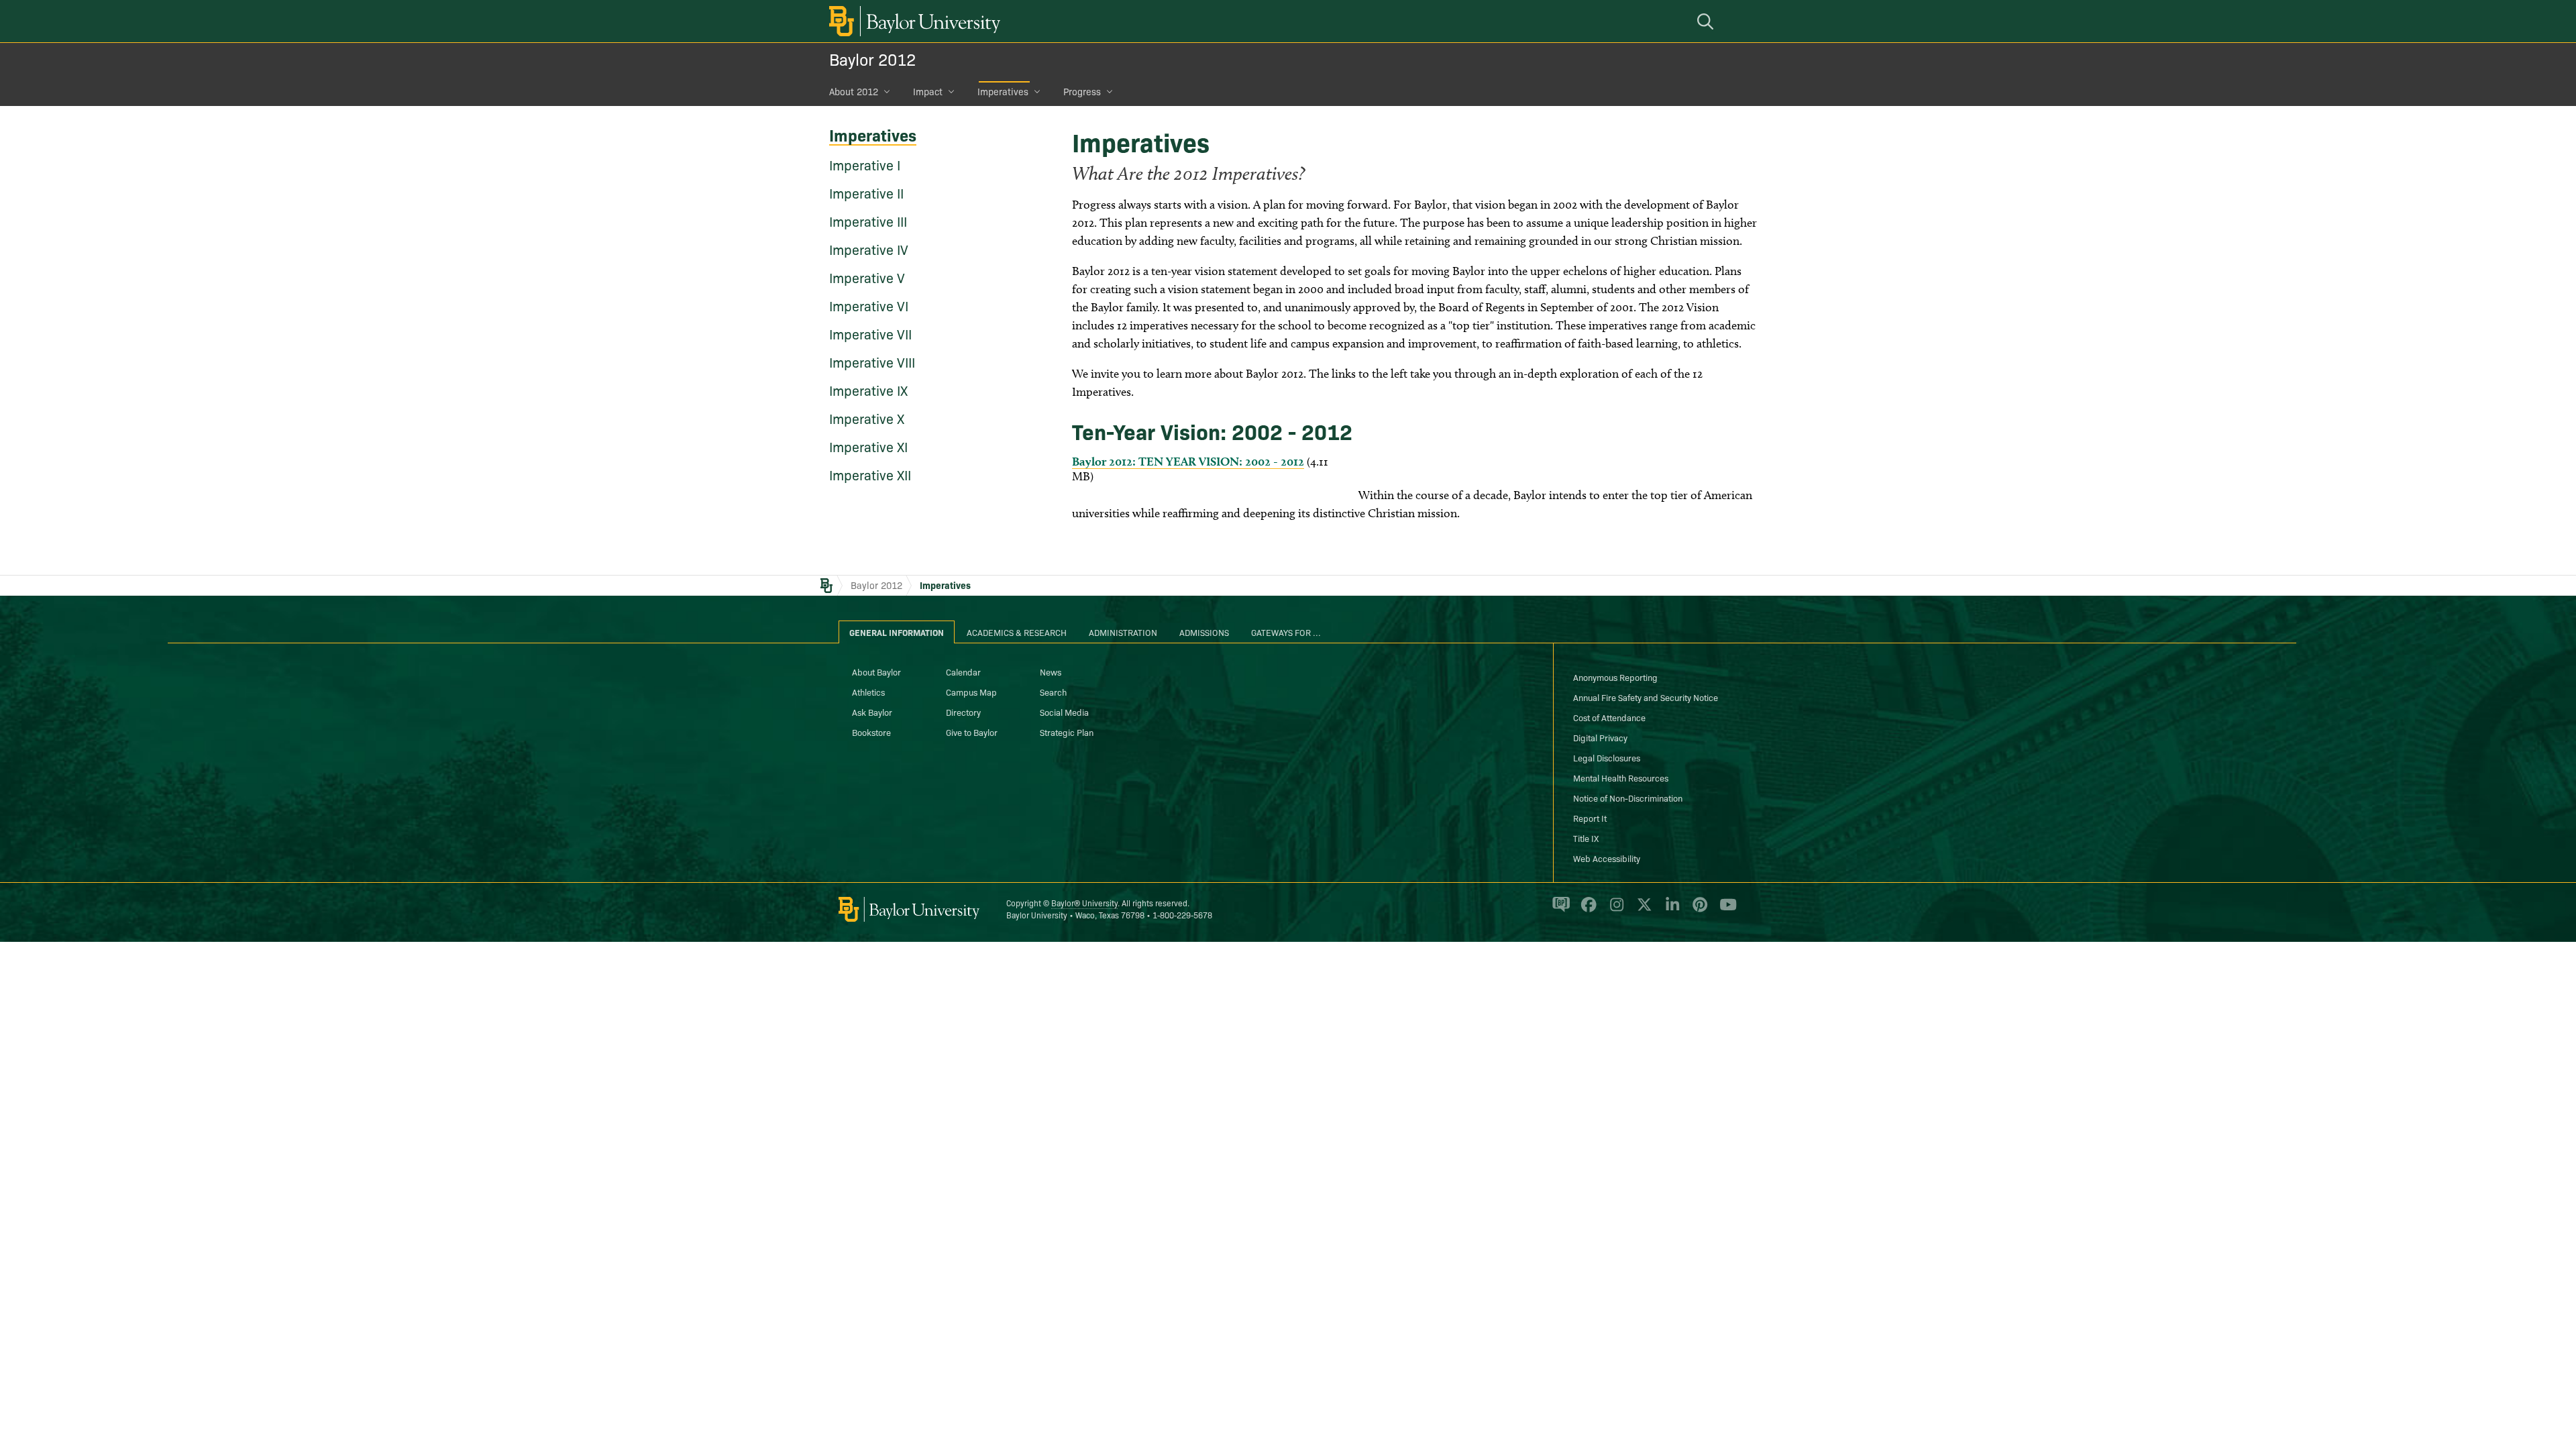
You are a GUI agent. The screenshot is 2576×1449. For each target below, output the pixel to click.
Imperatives (1003, 91)
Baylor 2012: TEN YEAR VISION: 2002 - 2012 (1188, 461)
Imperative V (867, 277)
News (1051, 672)
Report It (1590, 818)
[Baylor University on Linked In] (1670, 910)
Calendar (963, 672)
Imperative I (865, 164)
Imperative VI (869, 305)
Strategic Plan (1067, 732)
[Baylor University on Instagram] (1614, 910)
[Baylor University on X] (1642, 910)
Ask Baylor (872, 712)
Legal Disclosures (1607, 757)
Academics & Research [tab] (1017, 632)
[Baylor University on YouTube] (1725, 910)
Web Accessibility (1607, 858)
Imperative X (867, 418)
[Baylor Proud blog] (1559, 910)
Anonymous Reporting (1615, 677)
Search (1053, 692)
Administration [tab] (1123, 632)
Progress (1082, 91)
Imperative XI (868, 446)
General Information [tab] (897, 632)
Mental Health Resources (1621, 777)
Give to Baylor (972, 732)
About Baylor (876, 672)
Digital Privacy (1600, 737)
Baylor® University (1084, 903)
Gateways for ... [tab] (1286, 632)
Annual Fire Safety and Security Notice (1646, 697)
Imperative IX (868, 390)
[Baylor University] (912, 21)
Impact (928, 91)
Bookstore (871, 732)
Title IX (1586, 838)
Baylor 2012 (872, 59)
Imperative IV (869, 249)
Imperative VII (870, 333)
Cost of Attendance (1609, 717)
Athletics (868, 692)
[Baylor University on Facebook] (1586, 910)
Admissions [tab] (1204, 632)
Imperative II (866, 193)
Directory (963, 712)
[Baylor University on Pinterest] (1698, 910)
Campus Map (971, 692)
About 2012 (854, 91)
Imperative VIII (872, 362)
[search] (1707, 21)
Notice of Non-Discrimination (1628, 798)
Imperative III (868, 221)
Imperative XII (870, 474)
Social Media (1064, 712)
